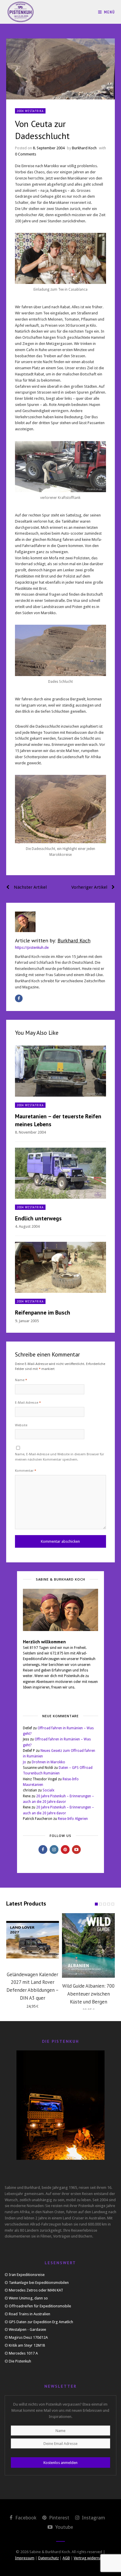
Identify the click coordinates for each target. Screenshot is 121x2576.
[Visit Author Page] (61, 922)
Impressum (25, 2558)
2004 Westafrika (30, 111)
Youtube (64, 2527)
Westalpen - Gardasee (27, 2329)
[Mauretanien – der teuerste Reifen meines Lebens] (61, 1071)
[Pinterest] (65, 1850)
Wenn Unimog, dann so (28, 2298)
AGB (66, 2558)
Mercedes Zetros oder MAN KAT (36, 2290)
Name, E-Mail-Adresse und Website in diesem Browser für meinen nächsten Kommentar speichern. (59, 1457)
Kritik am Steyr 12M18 (27, 2345)
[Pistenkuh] (21, 12)
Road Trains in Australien (30, 2314)
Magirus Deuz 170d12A (28, 2337)
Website (21, 1425)
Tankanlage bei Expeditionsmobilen (39, 2283)
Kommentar (26, 1471)
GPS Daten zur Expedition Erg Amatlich (41, 2322)
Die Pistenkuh (20, 2361)
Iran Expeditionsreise (27, 2275)
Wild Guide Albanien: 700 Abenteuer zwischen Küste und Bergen (88, 1994)
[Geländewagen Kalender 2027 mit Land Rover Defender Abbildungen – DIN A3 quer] (33, 1940)
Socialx (48, 1790)
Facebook (25, 2518)
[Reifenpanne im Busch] (61, 1267)
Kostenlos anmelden (60, 2463)
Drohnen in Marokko (48, 1762)
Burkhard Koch (84, 148)
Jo (25, 1762)
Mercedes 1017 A (23, 2353)
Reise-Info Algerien (73, 1819)
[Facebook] (19, 998)
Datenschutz (48, 2558)
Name (21, 1380)
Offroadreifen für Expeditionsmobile (40, 2306)
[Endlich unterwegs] (61, 1173)
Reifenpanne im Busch (43, 1312)
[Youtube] (76, 1850)
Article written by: (53, 940)
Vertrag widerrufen (90, 2558)
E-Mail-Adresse (28, 1403)
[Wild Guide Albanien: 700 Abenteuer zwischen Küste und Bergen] (88, 1945)
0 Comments (26, 154)
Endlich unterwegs (38, 1218)
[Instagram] (54, 1850)
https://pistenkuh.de (32, 947)
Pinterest (59, 2518)
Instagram (93, 2518)
